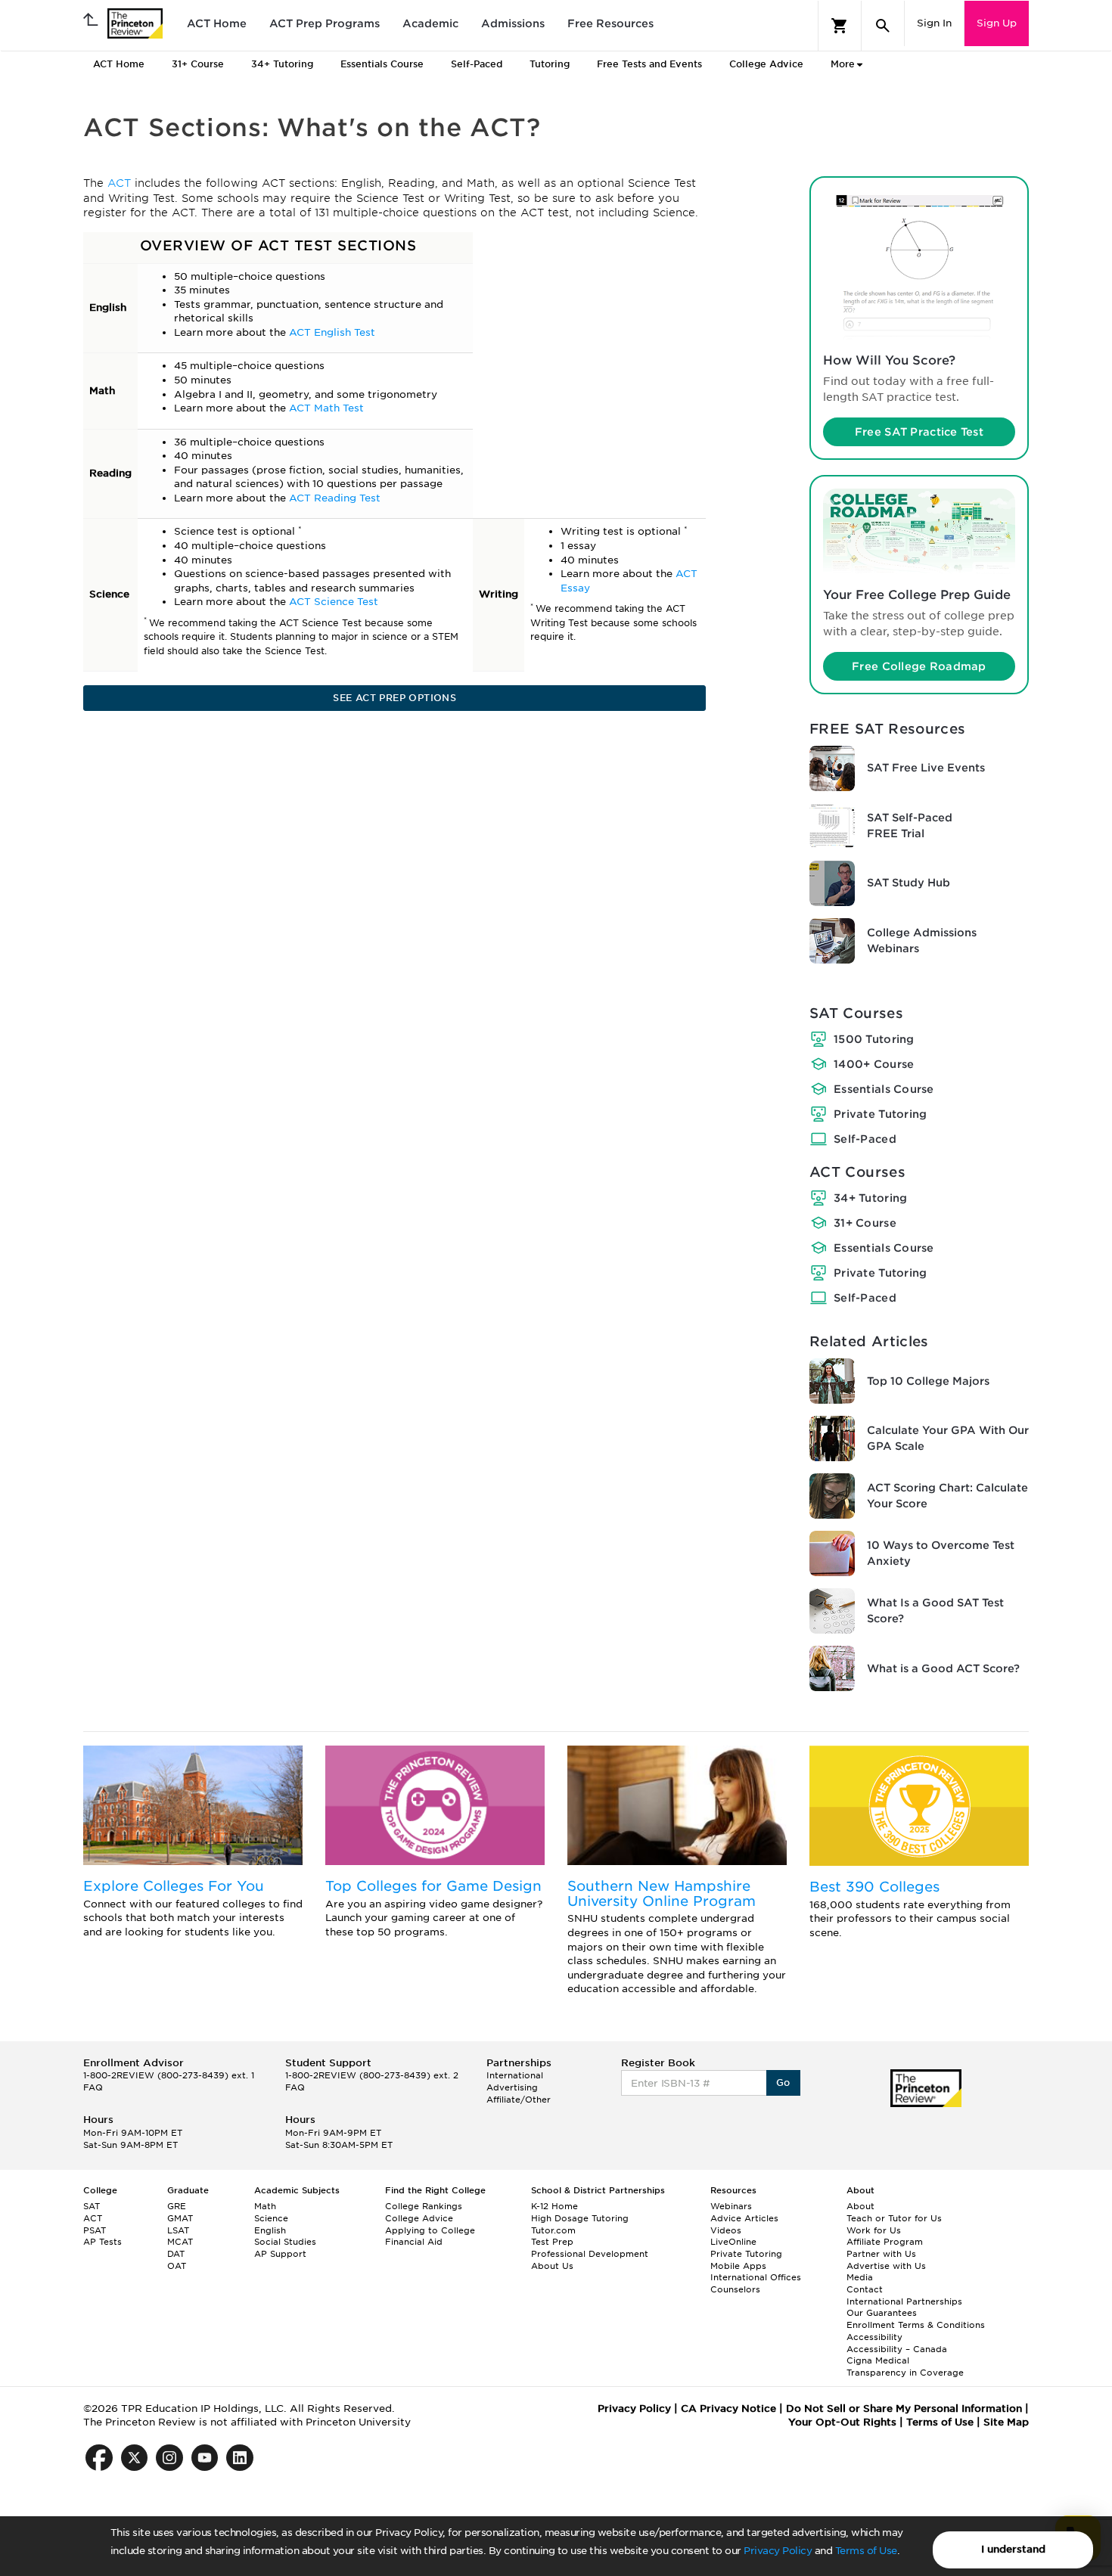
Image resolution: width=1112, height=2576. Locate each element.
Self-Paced (477, 64)
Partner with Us (881, 2254)
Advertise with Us (886, 2266)
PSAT (95, 2230)
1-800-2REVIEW (169, 2075)
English (270, 2230)
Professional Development (590, 2254)
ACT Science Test (334, 602)
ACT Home (217, 23)
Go (783, 2083)
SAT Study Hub (909, 883)
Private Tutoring (880, 1114)
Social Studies (285, 2242)
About (860, 2206)
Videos (726, 2230)
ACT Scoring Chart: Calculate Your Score (947, 1496)
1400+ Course (874, 1064)
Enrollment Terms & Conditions (916, 2325)
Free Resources (610, 23)
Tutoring (550, 64)
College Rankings (424, 2206)
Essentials (382, 64)
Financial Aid (414, 2242)
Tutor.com (553, 2230)
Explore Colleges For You (174, 1886)
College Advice (766, 64)
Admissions (513, 23)
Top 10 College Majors (928, 1381)
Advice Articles (744, 2218)
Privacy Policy (778, 2551)
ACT (121, 183)
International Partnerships (904, 2301)
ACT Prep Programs (325, 23)
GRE (177, 2206)
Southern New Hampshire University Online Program (662, 1893)
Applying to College (430, 2230)
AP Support (280, 2254)
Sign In (934, 23)
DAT (176, 2254)
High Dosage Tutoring (580, 2218)
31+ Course (865, 1223)
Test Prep (552, 2242)
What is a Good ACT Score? (943, 1668)
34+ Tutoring (870, 1198)
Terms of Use (866, 2551)
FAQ (93, 2087)
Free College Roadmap (919, 666)
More (843, 64)
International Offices (756, 2277)
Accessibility (874, 2337)
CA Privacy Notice (728, 2408)
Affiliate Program (885, 2242)
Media (860, 2277)
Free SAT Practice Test (919, 432)
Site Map (1006, 2422)
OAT (177, 2266)
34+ (282, 64)
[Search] (883, 26)
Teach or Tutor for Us (894, 2218)
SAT (92, 2206)
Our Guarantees (882, 2313)
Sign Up (997, 23)
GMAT (180, 2218)
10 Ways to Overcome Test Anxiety (941, 1553)
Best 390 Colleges (874, 1887)
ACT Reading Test (335, 498)
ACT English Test (332, 332)
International (515, 2075)
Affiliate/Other (519, 2100)
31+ (198, 64)
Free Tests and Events (649, 64)
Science (271, 2218)
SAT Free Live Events (926, 768)
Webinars (731, 2206)
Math (265, 2206)
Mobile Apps (738, 2266)
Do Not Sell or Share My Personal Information (904, 2408)
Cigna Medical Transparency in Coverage (905, 2367)
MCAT (180, 2242)
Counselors (735, 2289)
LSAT (178, 2230)
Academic (430, 23)
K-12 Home (554, 2206)
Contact (865, 2289)
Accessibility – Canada (897, 2349)
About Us (552, 2266)
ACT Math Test (326, 408)
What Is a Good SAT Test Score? (935, 1611)
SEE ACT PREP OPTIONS (394, 698)
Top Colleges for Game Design (433, 1886)
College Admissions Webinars (922, 940)
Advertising (512, 2087)
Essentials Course (884, 1089)
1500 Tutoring (874, 1039)
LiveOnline (733, 2242)
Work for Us (874, 2230)
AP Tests (103, 2242)
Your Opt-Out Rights (842, 2422)
